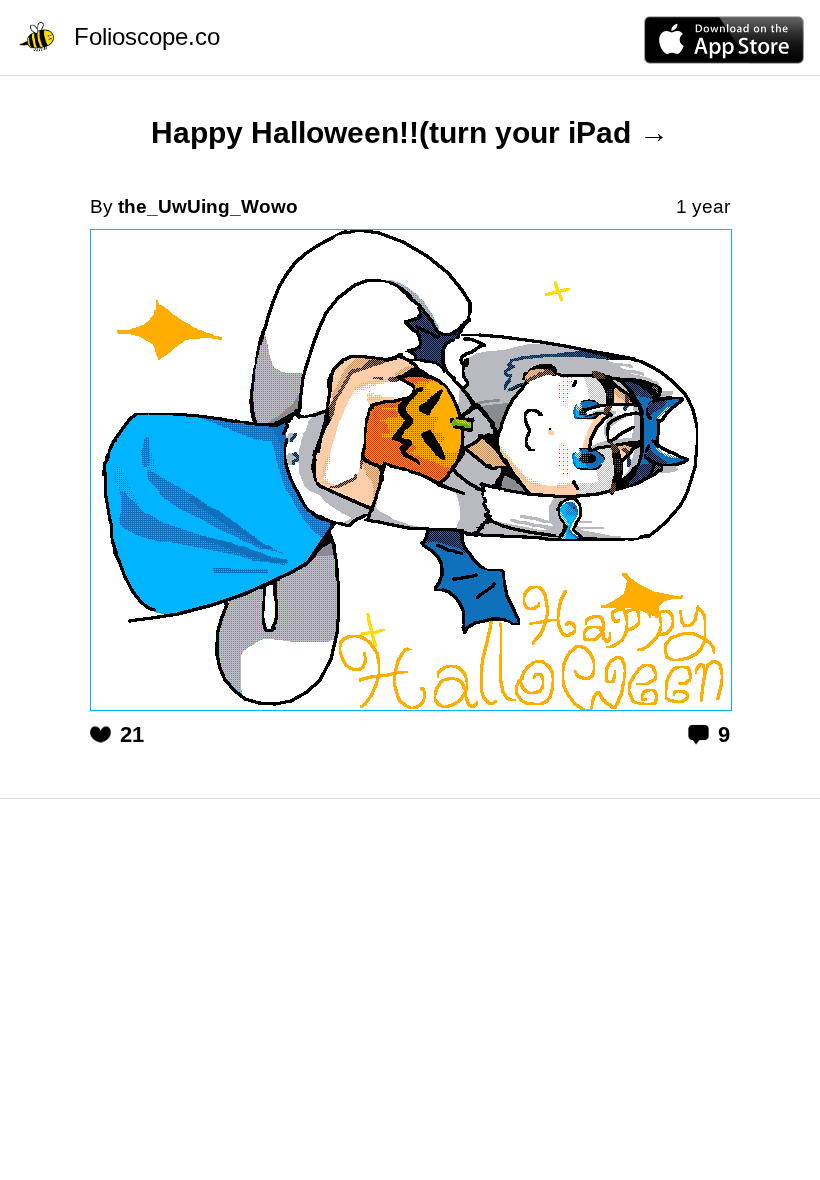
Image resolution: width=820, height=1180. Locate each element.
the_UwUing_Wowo (208, 206)
